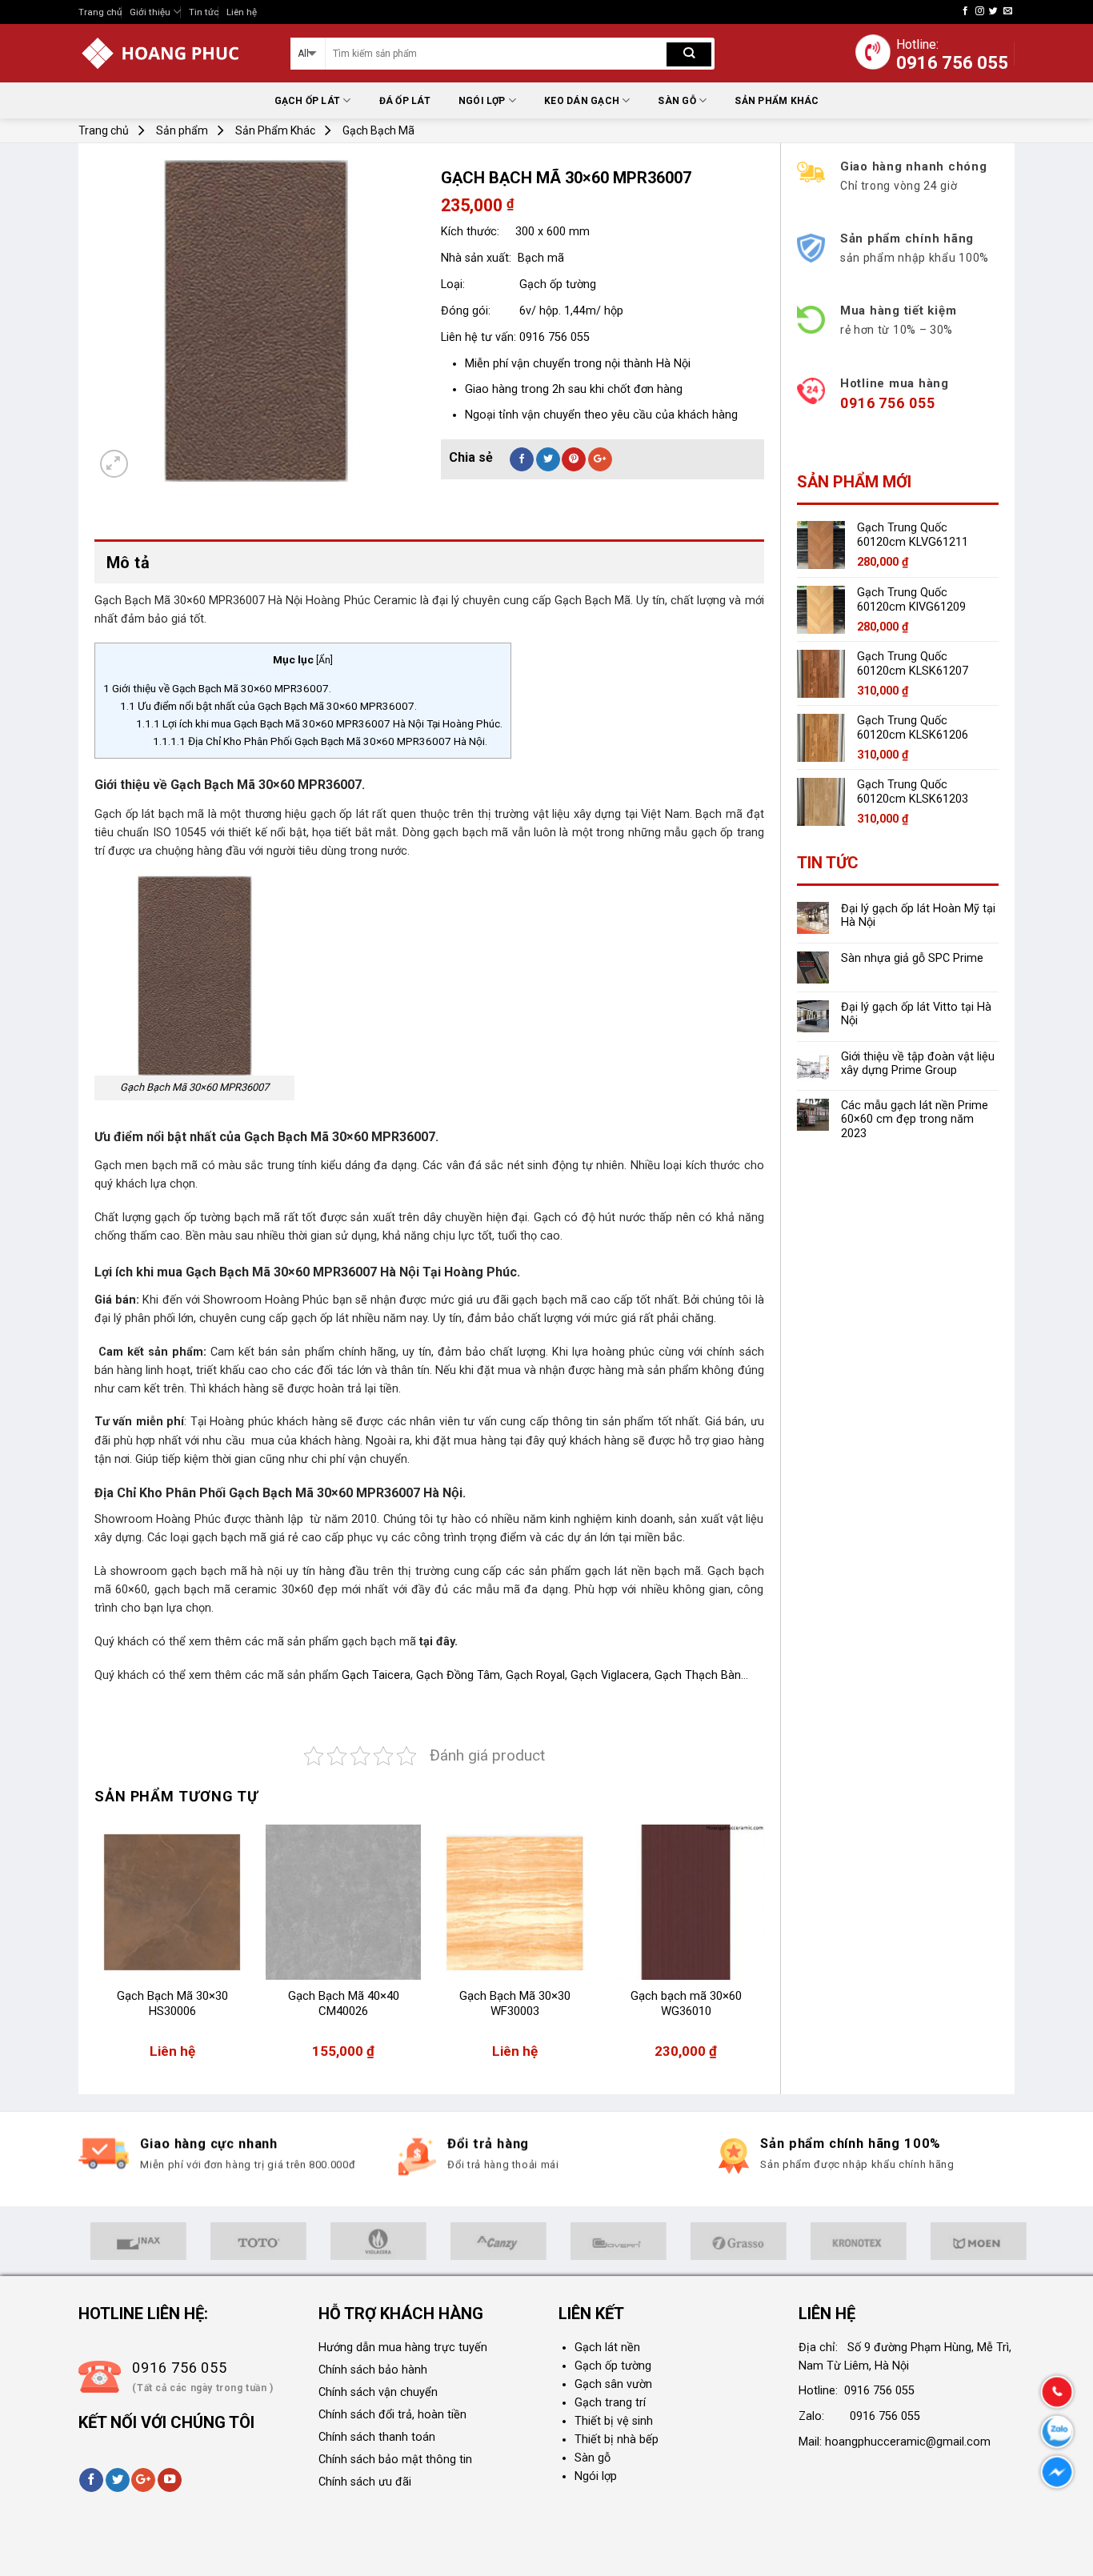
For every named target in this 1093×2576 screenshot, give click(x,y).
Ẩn (324, 660)
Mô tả (128, 563)
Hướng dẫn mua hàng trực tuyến (403, 2348)
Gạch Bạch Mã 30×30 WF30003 (515, 2004)
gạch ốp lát (340, 814)
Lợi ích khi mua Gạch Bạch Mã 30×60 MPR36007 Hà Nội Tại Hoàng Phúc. (319, 723)
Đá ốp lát (405, 101)
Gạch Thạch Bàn (698, 1675)
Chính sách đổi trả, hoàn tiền (392, 2415)
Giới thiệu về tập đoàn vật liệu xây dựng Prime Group (918, 1064)
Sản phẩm (182, 130)
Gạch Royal (535, 1675)
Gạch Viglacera (610, 1675)
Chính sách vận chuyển (378, 2392)
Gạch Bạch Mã (378, 130)
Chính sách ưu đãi (365, 2482)
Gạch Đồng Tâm (458, 1675)
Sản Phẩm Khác (777, 101)
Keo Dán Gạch (582, 101)
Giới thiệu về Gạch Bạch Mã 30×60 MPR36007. (217, 688)
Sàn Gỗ (677, 101)
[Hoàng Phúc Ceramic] (172, 53)
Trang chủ (100, 12)
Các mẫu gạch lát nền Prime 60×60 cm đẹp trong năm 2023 (915, 1120)
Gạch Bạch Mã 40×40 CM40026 (344, 2004)
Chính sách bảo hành (373, 2370)
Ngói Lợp (482, 101)
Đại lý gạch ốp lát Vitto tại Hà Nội (916, 1014)
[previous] (95, 1950)
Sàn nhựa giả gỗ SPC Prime (912, 958)
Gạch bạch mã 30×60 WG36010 (686, 2004)
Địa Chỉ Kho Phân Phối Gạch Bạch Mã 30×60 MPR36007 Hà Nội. (320, 741)
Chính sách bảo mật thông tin (395, 2460)
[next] (763, 1950)
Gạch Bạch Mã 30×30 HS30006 (172, 2004)
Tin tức (204, 12)
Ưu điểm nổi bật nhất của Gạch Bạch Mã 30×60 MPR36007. (268, 706)
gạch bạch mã (379, 1642)
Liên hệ (242, 12)
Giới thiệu (150, 12)
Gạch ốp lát (308, 101)
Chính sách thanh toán (377, 2437)
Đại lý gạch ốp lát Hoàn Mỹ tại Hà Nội (918, 915)
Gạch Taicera (376, 1675)
